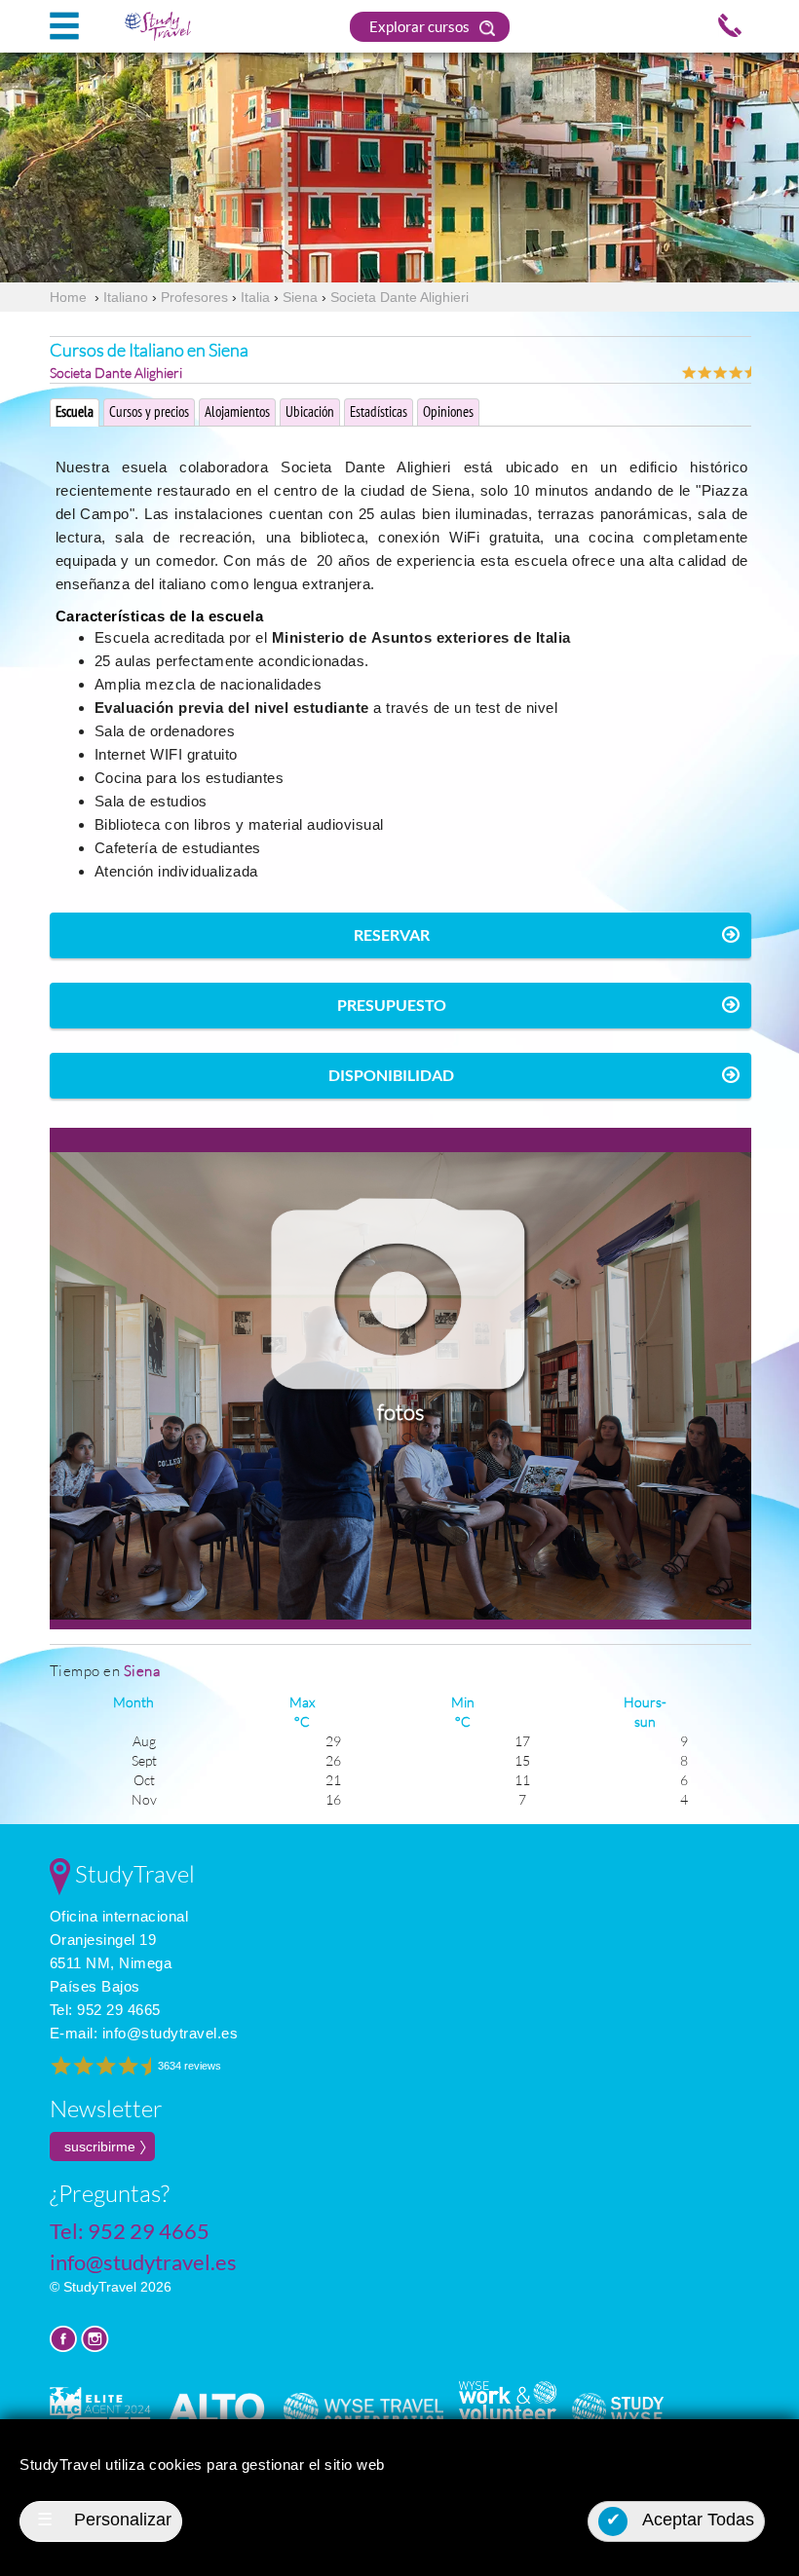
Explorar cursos (421, 26)
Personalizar (104, 2520)
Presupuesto (392, 1005)
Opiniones (448, 411)
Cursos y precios (149, 411)
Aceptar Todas (681, 2520)
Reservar (392, 934)
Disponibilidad (391, 1075)
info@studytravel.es (171, 2033)
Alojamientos (237, 411)
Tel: (105, 2010)
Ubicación (310, 411)
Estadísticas (379, 411)
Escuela (75, 411)
